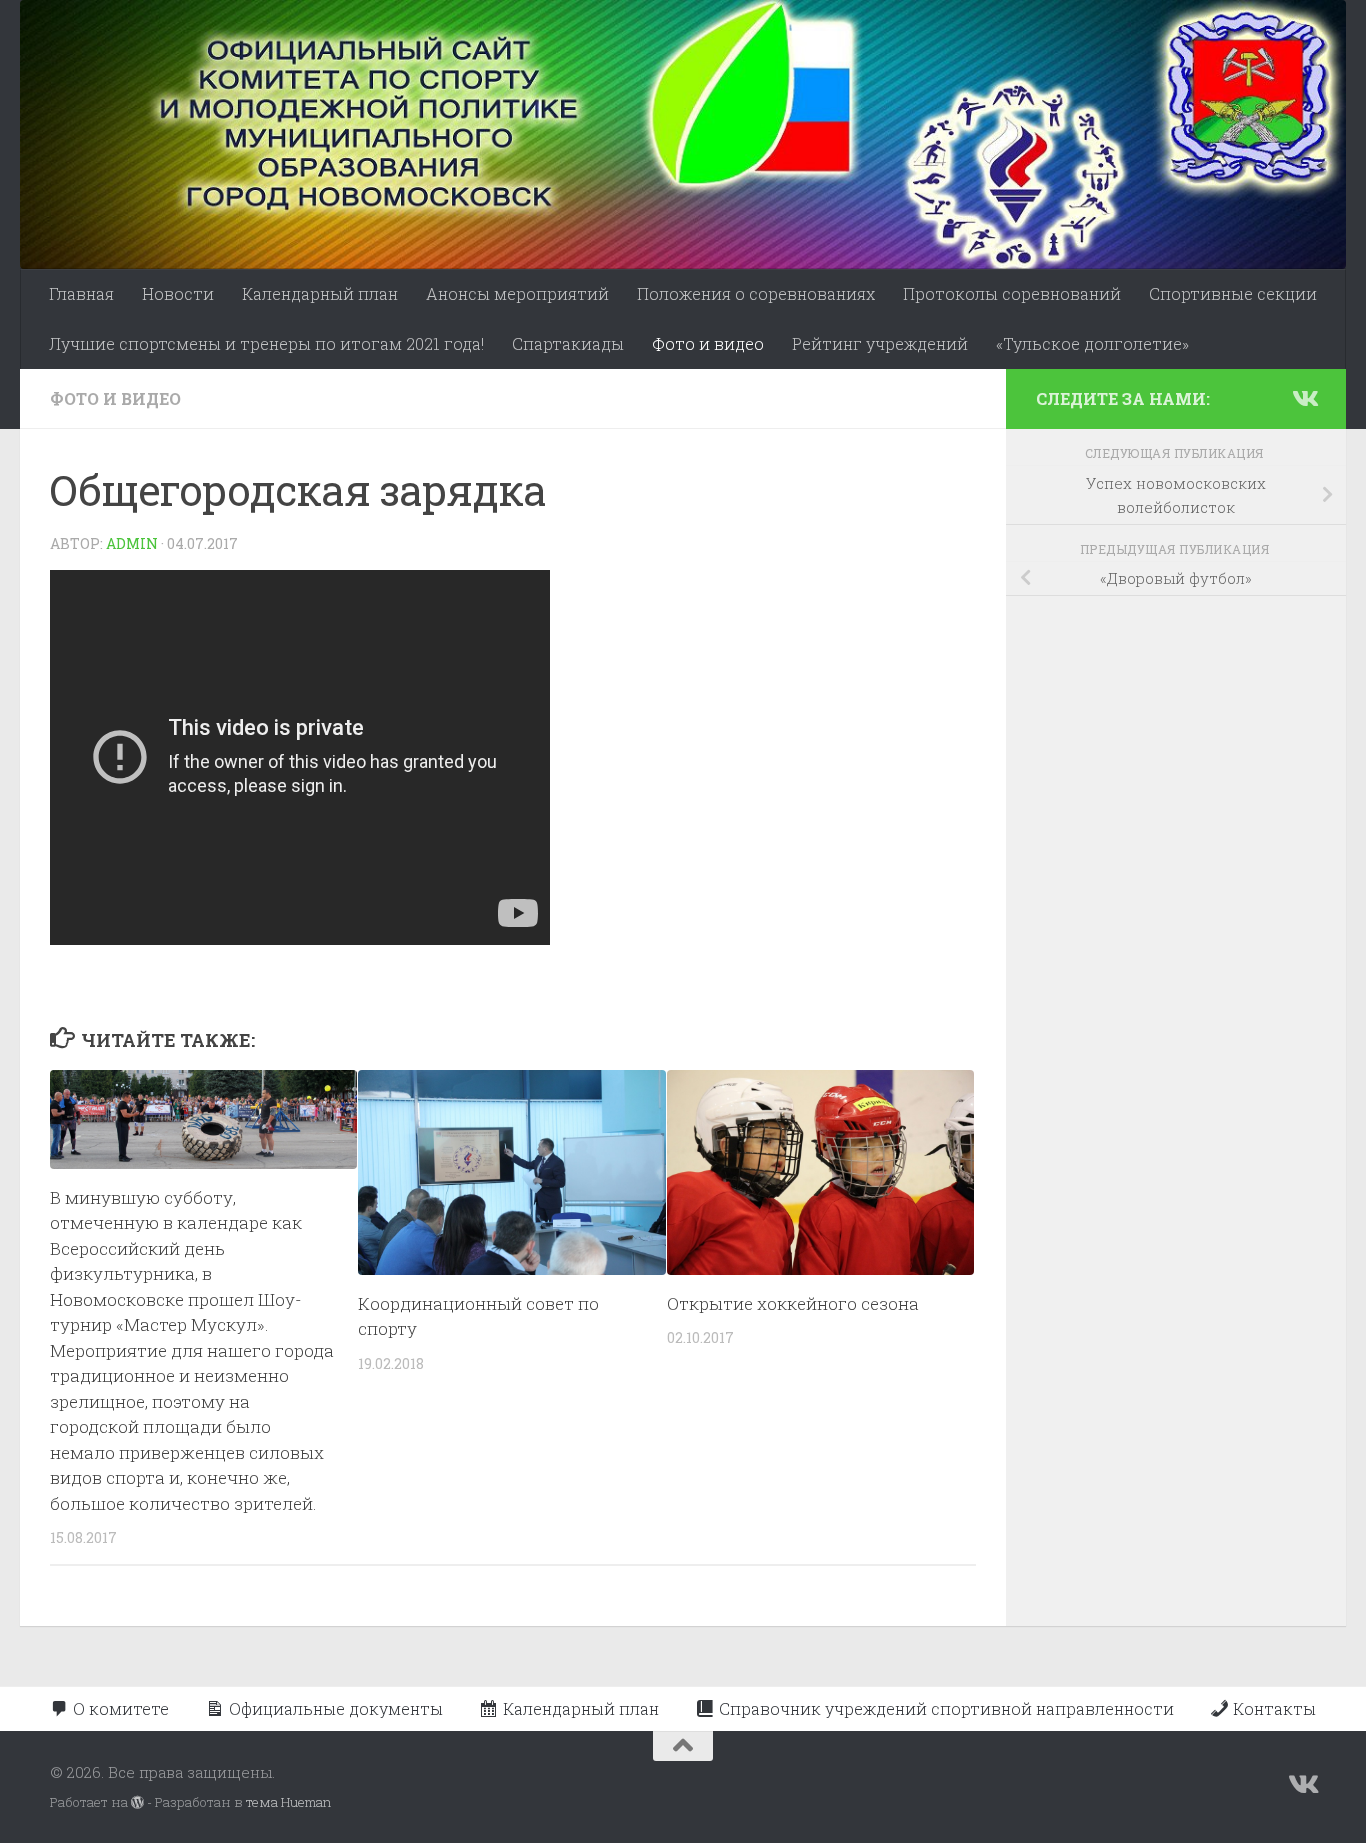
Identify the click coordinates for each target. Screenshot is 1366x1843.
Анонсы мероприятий (517, 293)
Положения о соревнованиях (756, 293)
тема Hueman (288, 1802)
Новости (178, 293)
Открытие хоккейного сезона (793, 1303)
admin (132, 543)
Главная (81, 293)
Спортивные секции (1233, 293)
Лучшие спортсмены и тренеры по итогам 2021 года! (266, 343)
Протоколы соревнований (1012, 293)
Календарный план (320, 293)
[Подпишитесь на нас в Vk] (1304, 398)
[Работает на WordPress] (137, 1802)
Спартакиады (568, 343)
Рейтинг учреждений (880, 343)
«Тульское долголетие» (1092, 343)
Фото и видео (708, 343)
